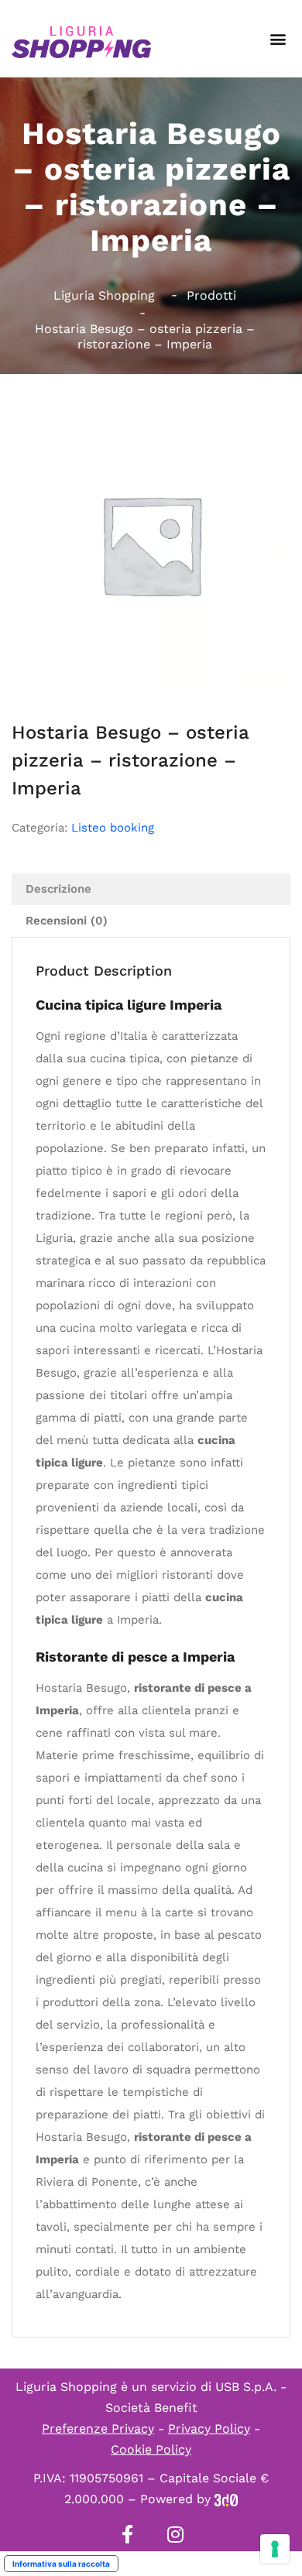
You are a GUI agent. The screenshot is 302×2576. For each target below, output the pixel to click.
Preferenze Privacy (98, 2429)
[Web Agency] (226, 2499)
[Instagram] (175, 2534)
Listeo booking (113, 828)
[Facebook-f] (127, 2534)
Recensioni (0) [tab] (67, 921)
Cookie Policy (151, 2449)
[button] (278, 39)
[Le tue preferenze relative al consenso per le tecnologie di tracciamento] (275, 2549)
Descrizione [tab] (58, 889)
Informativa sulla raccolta (61, 2564)
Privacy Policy (209, 2429)
